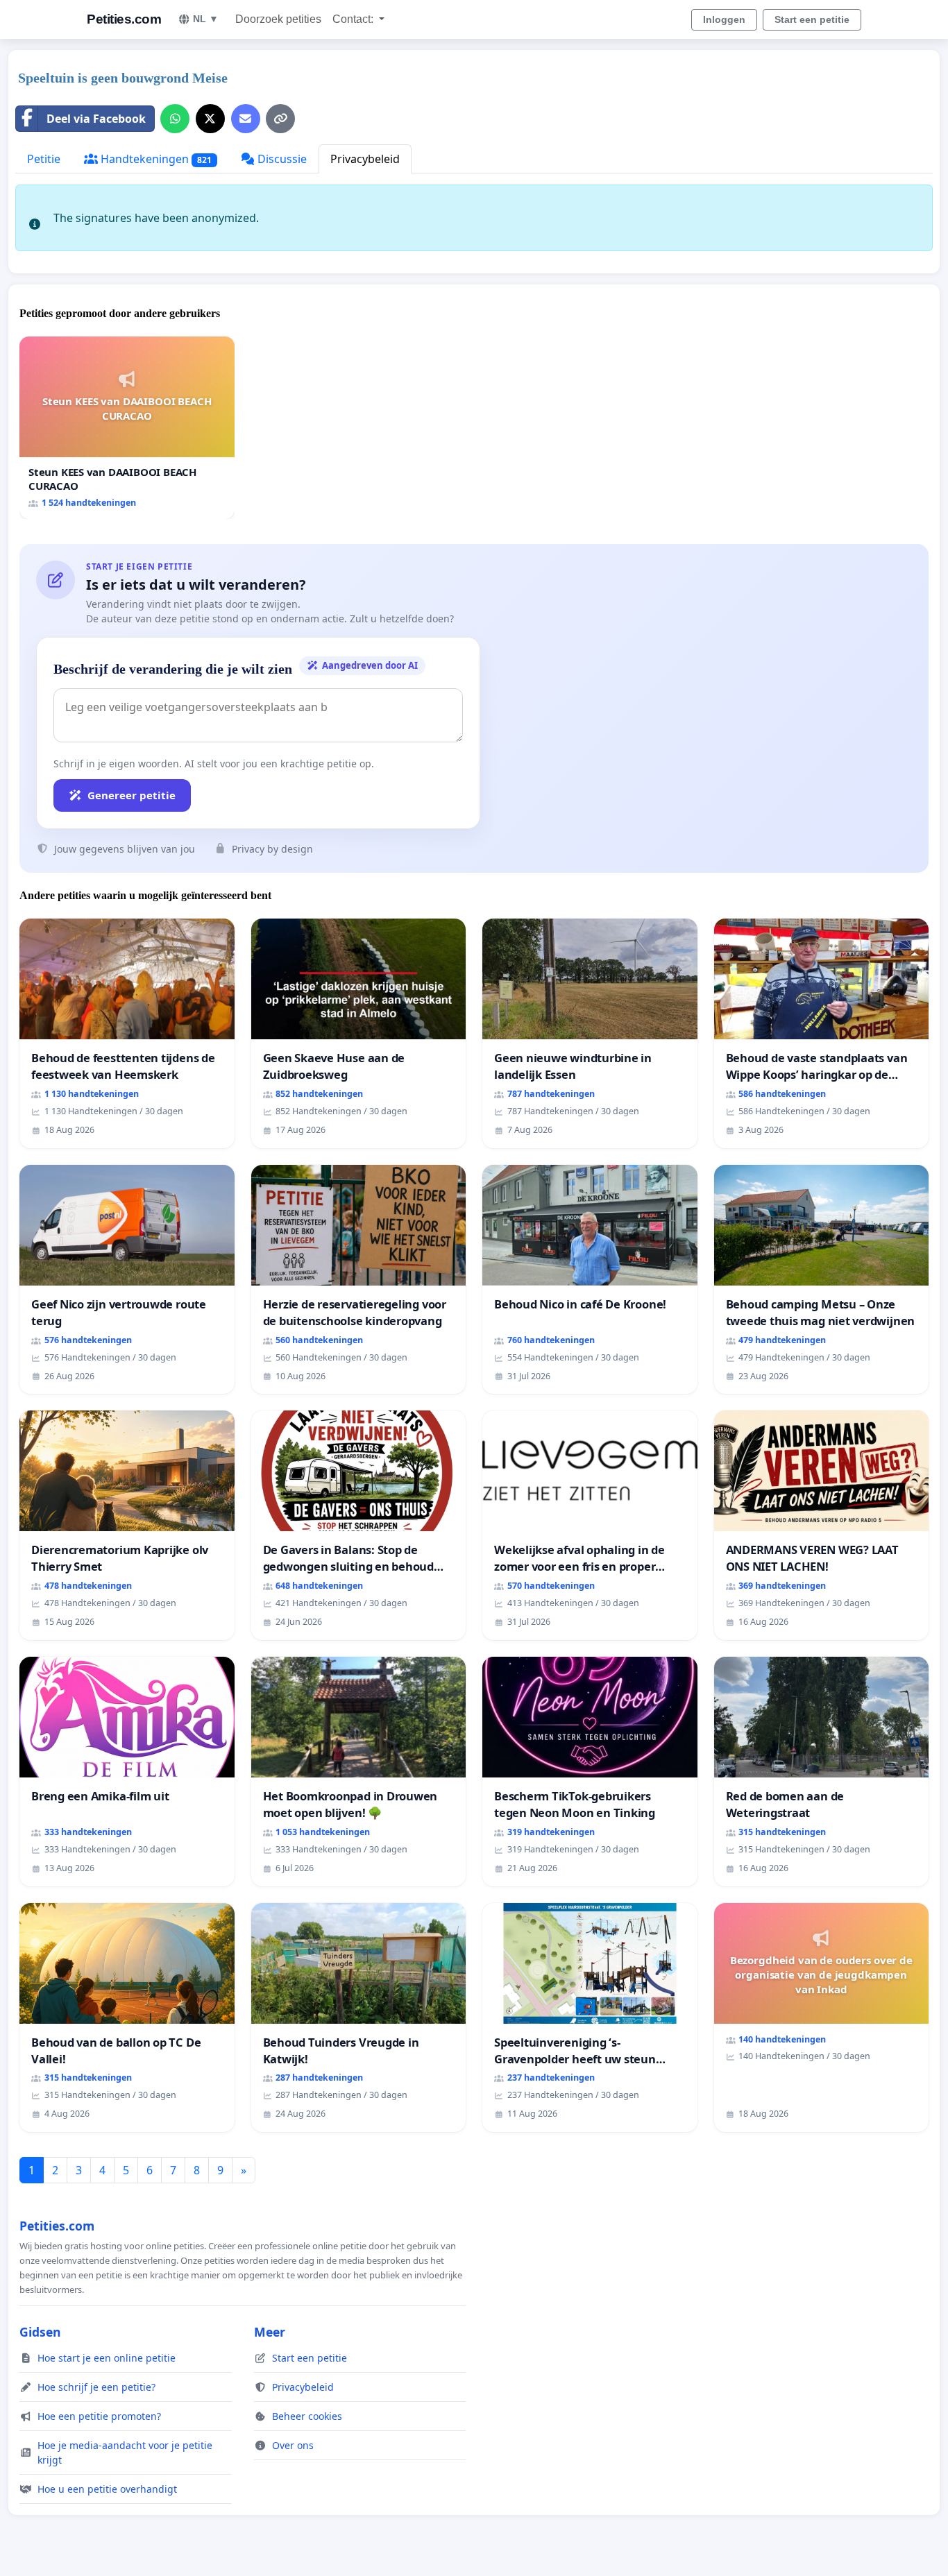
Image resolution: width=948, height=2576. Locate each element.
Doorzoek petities (278, 19)
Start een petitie (812, 19)
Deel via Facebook (96, 119)
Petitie (44, 159)
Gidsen (40, 2332)
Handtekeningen (155, 159)
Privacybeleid (365, 159)
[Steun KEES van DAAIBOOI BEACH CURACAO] (127, 428)
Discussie (281, 159)
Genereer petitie (132, 795)
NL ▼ (206, 19)
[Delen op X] (210, 119)
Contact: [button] (354, 19)
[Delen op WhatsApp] (175, 119)
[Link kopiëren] (280, 119)
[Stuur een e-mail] (246, 119)
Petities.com (124, 19)
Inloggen (724, 19)
